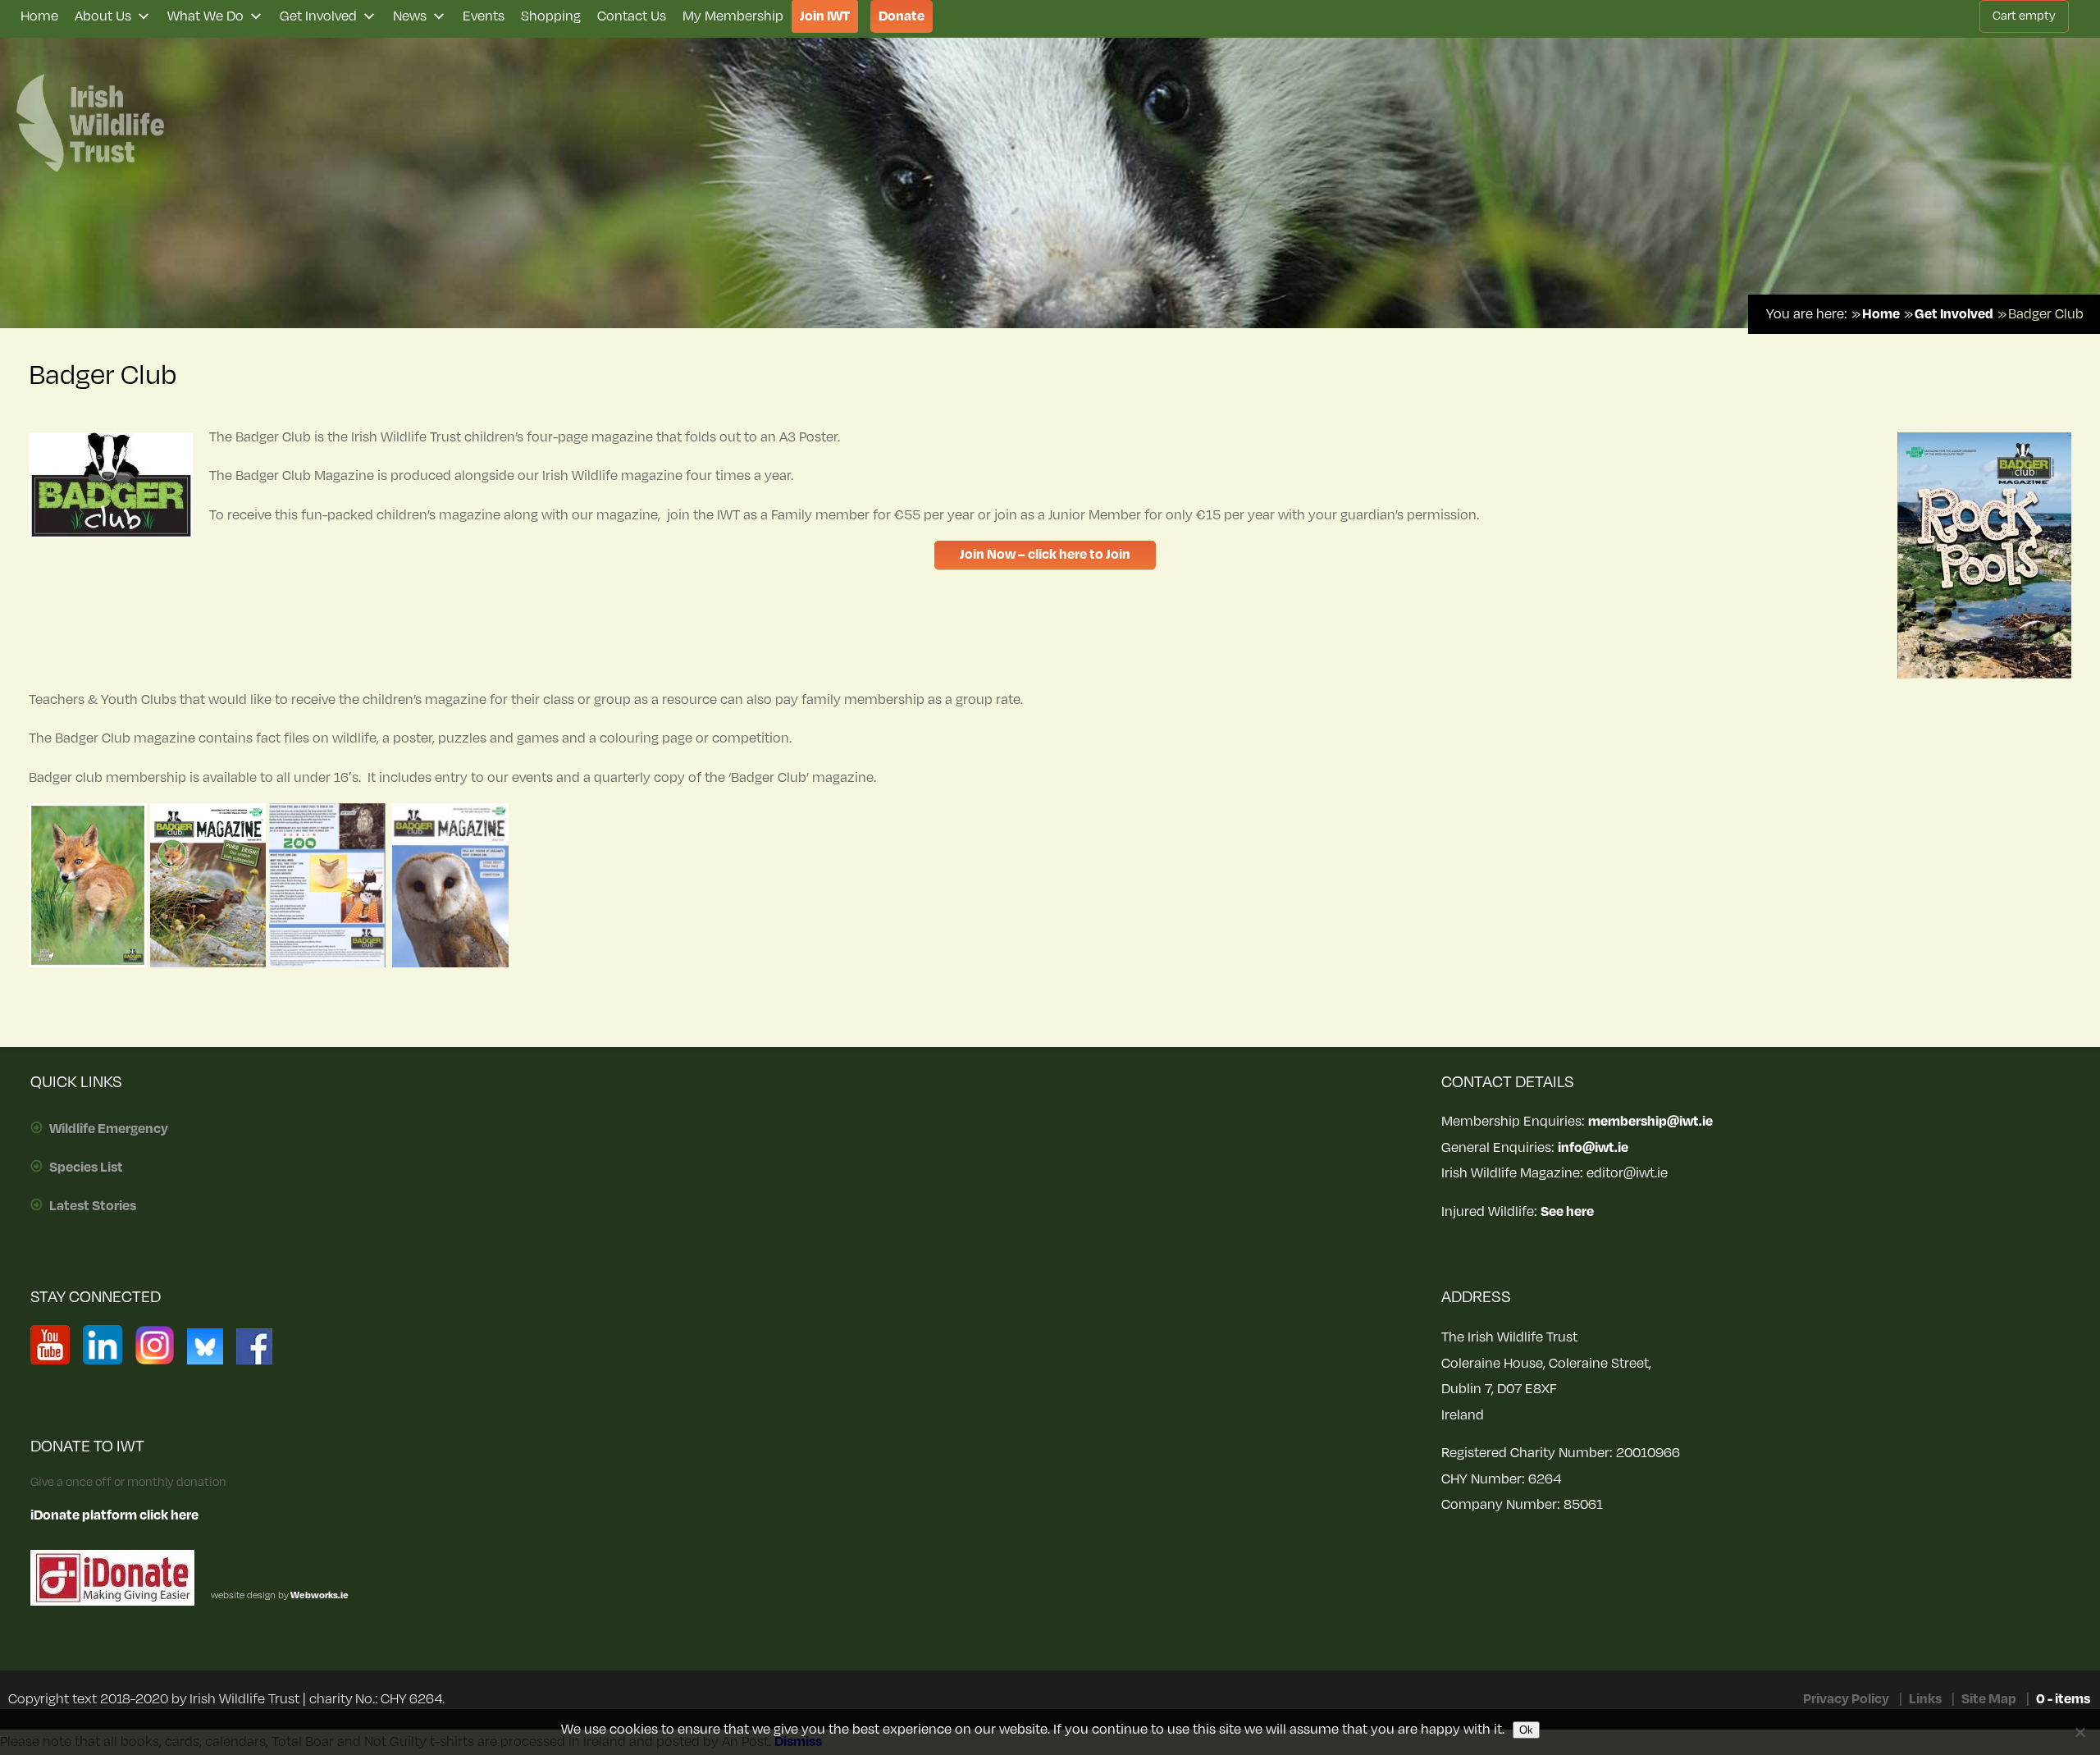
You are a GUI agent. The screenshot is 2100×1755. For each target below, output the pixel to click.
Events (484, 16)
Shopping (551, 16)
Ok (1526, 1730)
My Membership (733, 16)
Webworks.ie (319, 1595)
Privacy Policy (1846, 1699)
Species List (86, 1168)
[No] (2079, 1732)
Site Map (1989, 1699)
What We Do (205, 16)
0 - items (2063, 1699)
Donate (902, 16)
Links (1925, 1699)
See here (1567, 1212)
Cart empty (2024, 16)
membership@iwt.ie (1650, 1122)
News (410, 16)
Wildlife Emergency (109, 1129)
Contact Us (632, 16)
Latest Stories (93, 1206)
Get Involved (318, 16)
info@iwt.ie (1593, 1148)
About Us (103, 16)
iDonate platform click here (114, 1515)
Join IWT (825, 16)
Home (39, 16)
